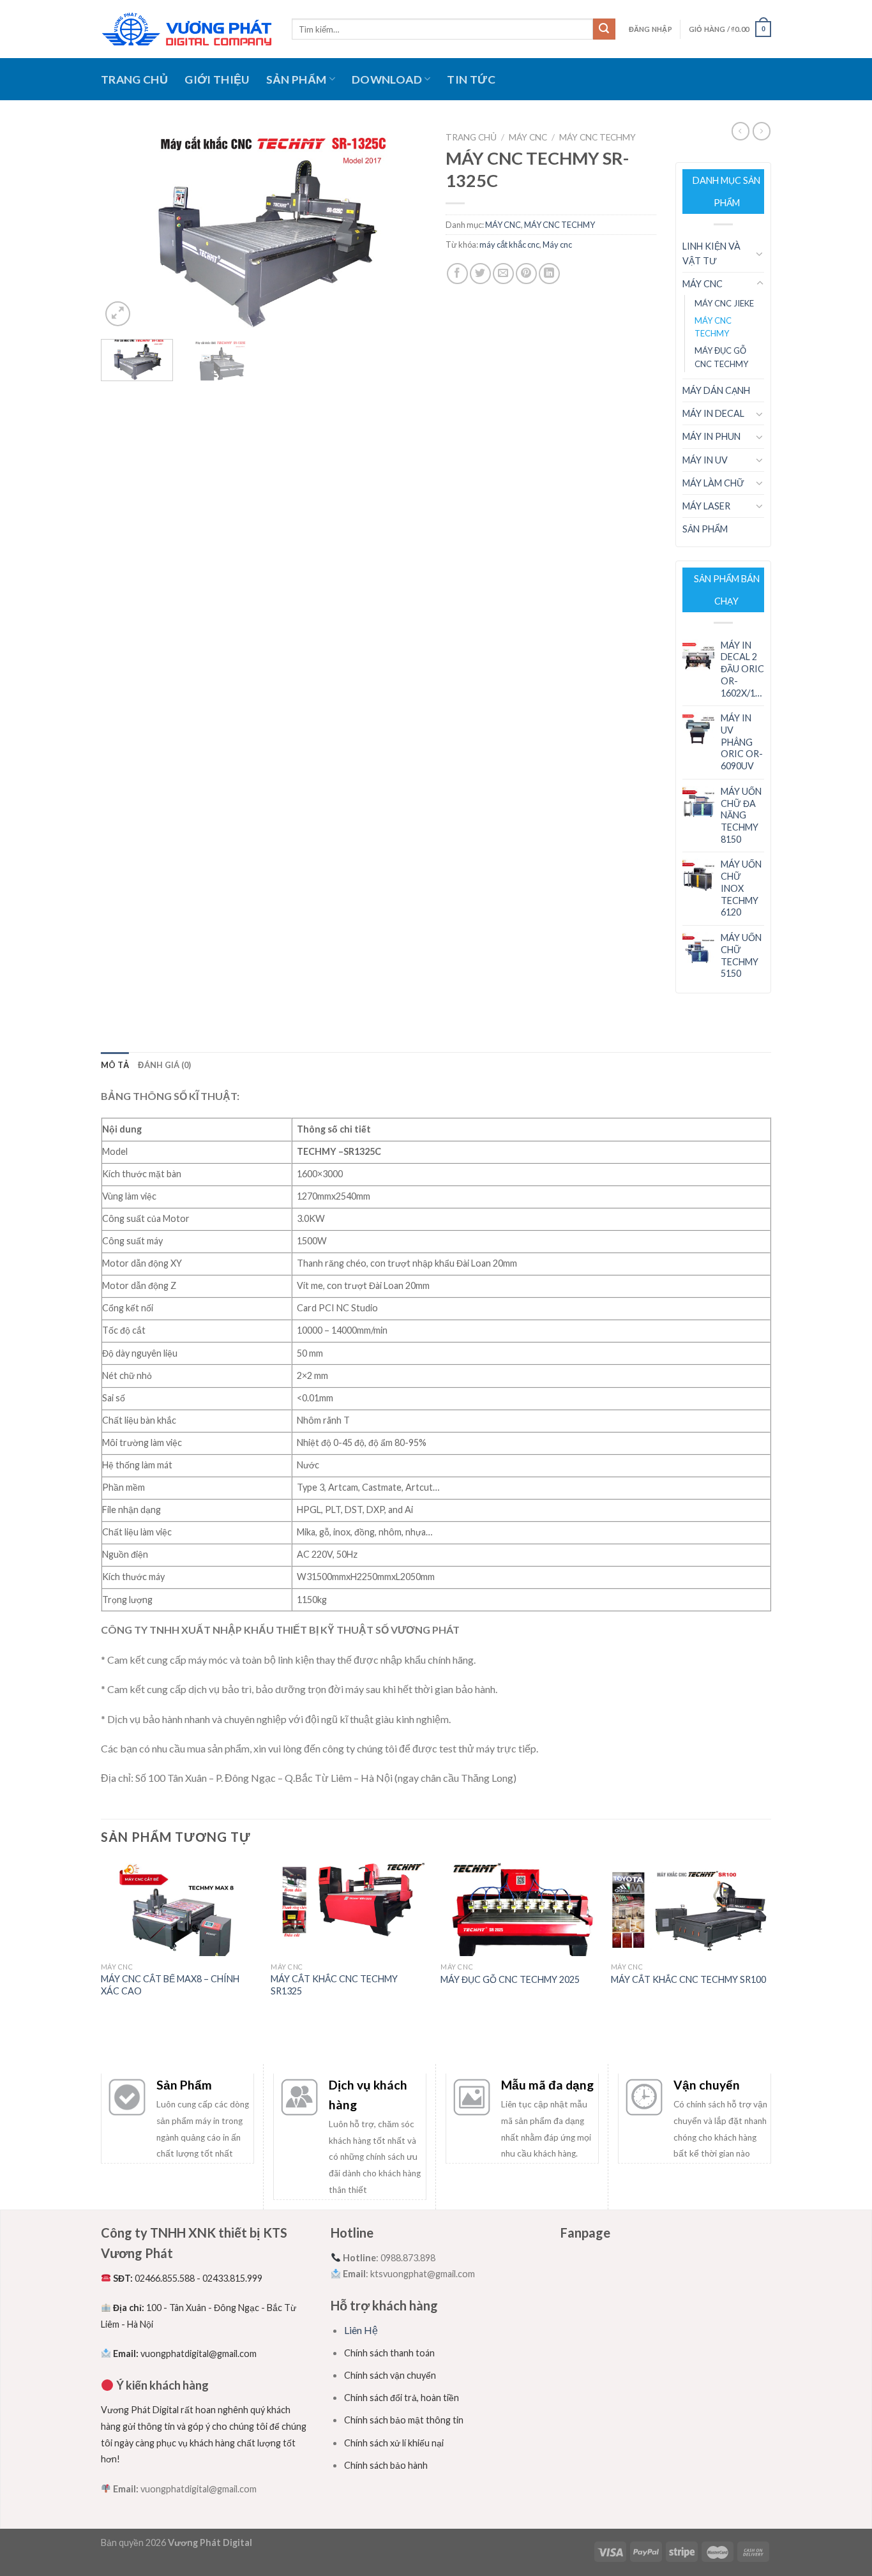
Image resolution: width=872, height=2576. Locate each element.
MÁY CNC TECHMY (598, 137)
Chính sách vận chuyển (390, 2375)
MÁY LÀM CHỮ (713, 483)
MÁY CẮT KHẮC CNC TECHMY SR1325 (334, 1985)
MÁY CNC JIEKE (724, 303)
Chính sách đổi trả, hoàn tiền (402, 2398)
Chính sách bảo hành (386, 2465)
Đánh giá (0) (164, 1065)
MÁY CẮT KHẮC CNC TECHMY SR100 (688, 1979)
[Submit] (604, 29)
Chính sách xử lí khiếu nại (394, 2443)
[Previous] (123, 228)
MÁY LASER (706, 506)
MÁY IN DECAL (713, 413)
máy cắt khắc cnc (509, 245)
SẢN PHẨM (297, 79)
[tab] (115, 1065)
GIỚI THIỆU (217, 79)
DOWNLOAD (387, 79)
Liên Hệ (361, 2330)
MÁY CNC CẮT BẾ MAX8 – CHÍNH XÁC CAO (170, 1985)
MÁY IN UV (705, 460)
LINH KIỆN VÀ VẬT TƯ (711, 253)
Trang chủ (471, 137)
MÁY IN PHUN (711, 436)
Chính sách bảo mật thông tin (404, 2420)
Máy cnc (557, 245)
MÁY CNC (528, 137)
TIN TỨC (471, 79)
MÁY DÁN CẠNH (716, 390)
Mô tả (115, 1065)
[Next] (404, 228)
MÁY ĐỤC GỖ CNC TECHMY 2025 (510, 1979)
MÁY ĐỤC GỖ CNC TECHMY (721, 357)
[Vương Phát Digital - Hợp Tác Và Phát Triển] (187, 29)
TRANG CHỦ (134, 79)
